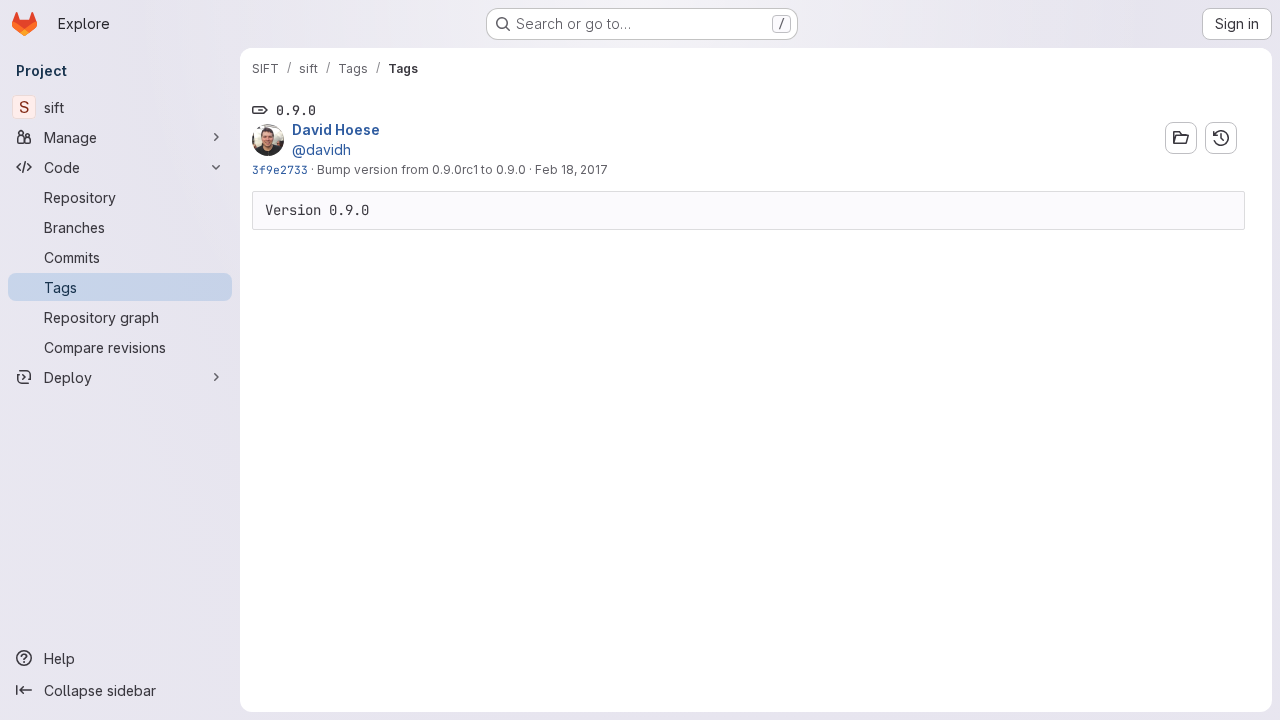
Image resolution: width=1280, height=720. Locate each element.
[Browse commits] (1221, 138)
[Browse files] (1181, 138)
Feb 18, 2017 (571, 169)
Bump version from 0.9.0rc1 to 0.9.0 (421, 169)
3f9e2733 (280, 169)
